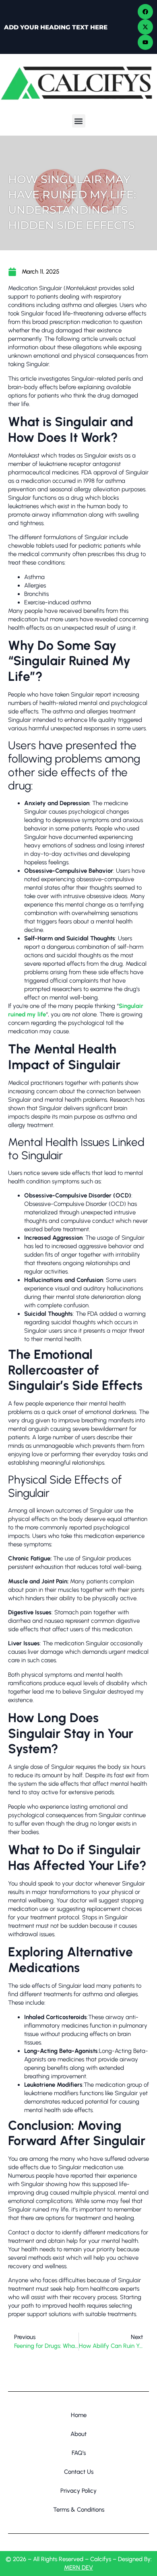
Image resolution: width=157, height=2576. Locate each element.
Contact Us (79, 2472)
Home (79, 2415)
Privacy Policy (78, 2491)
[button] (79, 121)
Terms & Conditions (79, 2510)
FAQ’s (79, 2453)
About (78, 2434)
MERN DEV (78, 2568)
